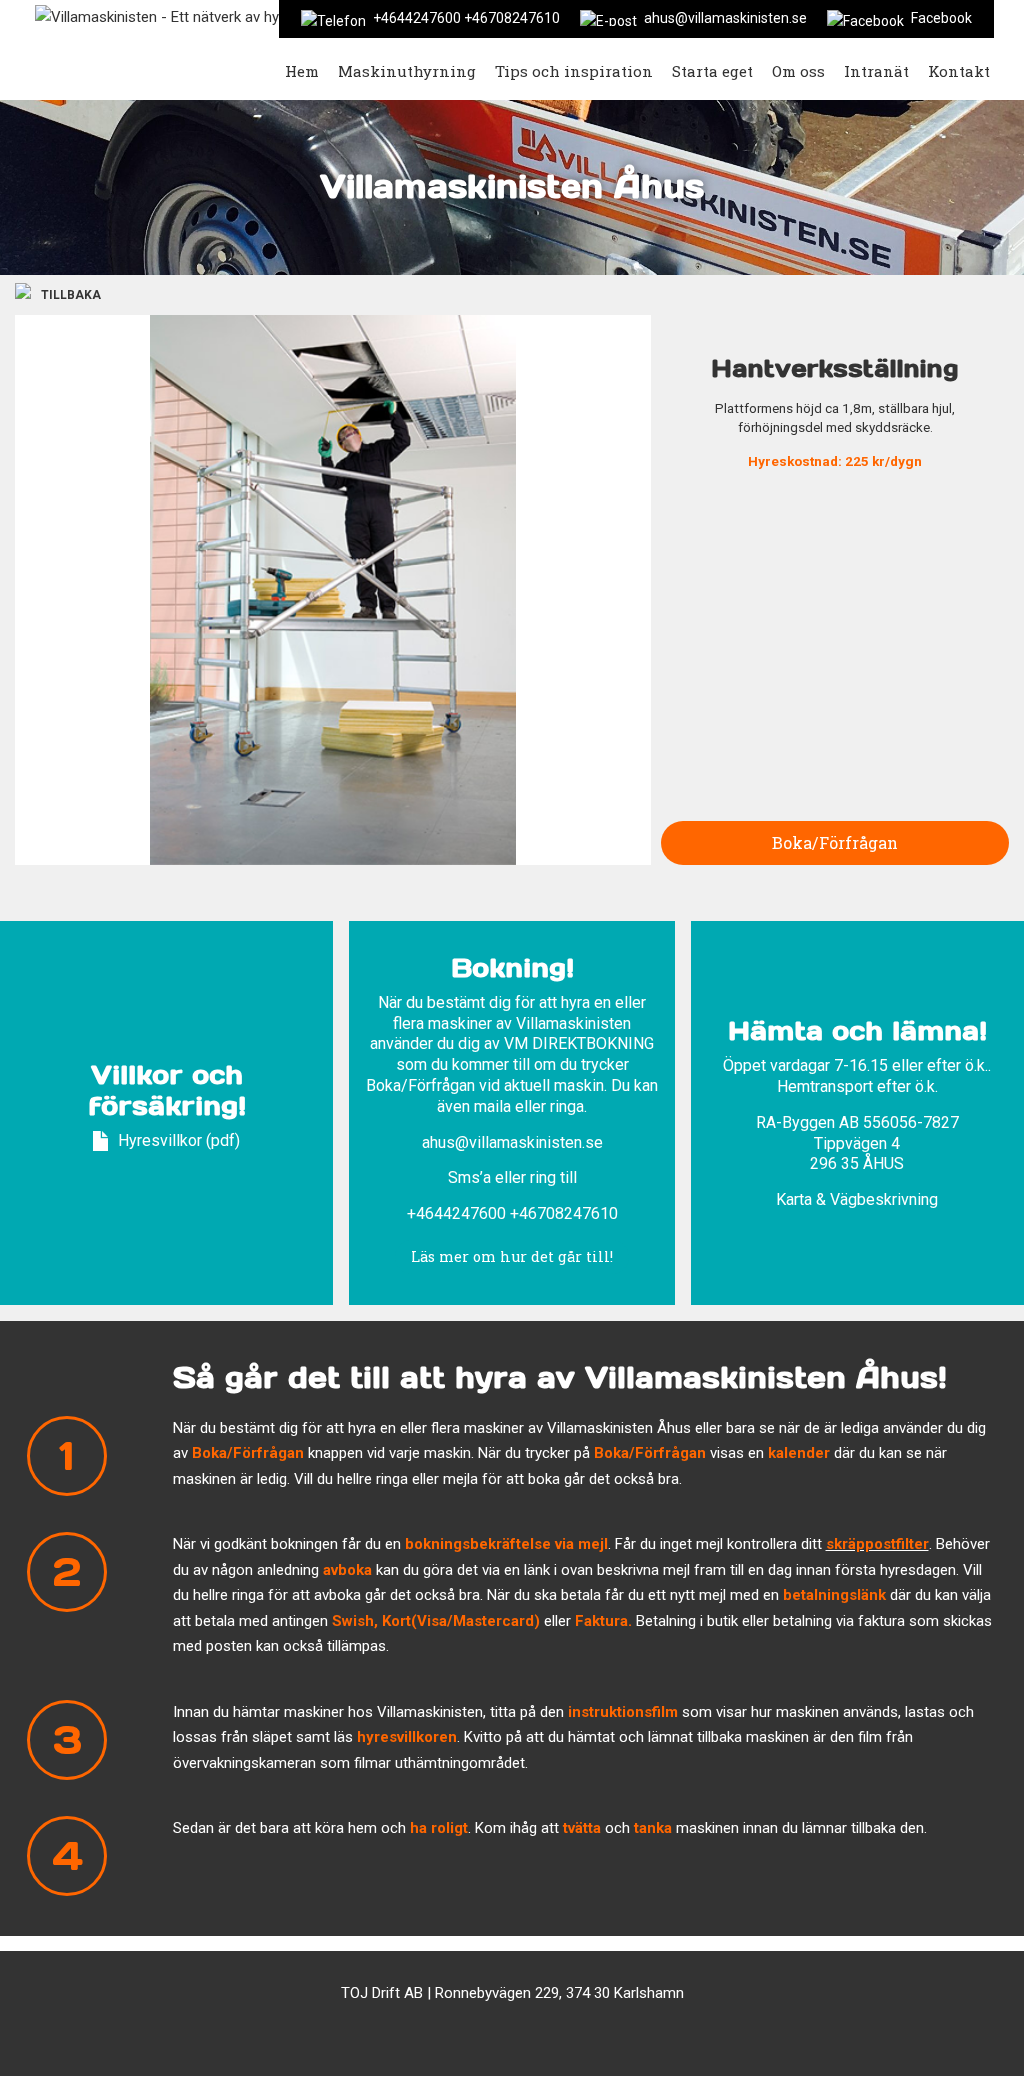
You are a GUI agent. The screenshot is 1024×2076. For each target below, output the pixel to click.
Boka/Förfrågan (835, 842)
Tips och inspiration (574, 71)
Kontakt (959, 71)
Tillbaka (71, 295)
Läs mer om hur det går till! (512, 1256)
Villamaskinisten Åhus (512, 186)
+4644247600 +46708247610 (466, 18)
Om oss (798, 71)
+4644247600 (456, 1213)
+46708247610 (564, 1213)
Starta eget (712, 71)
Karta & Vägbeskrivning (857, 1199)
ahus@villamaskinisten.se (725, 18)
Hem (302, 71)
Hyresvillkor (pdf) (179, 1140)
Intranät (876, 71)
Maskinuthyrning (407, 71)
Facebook (941, 18)
